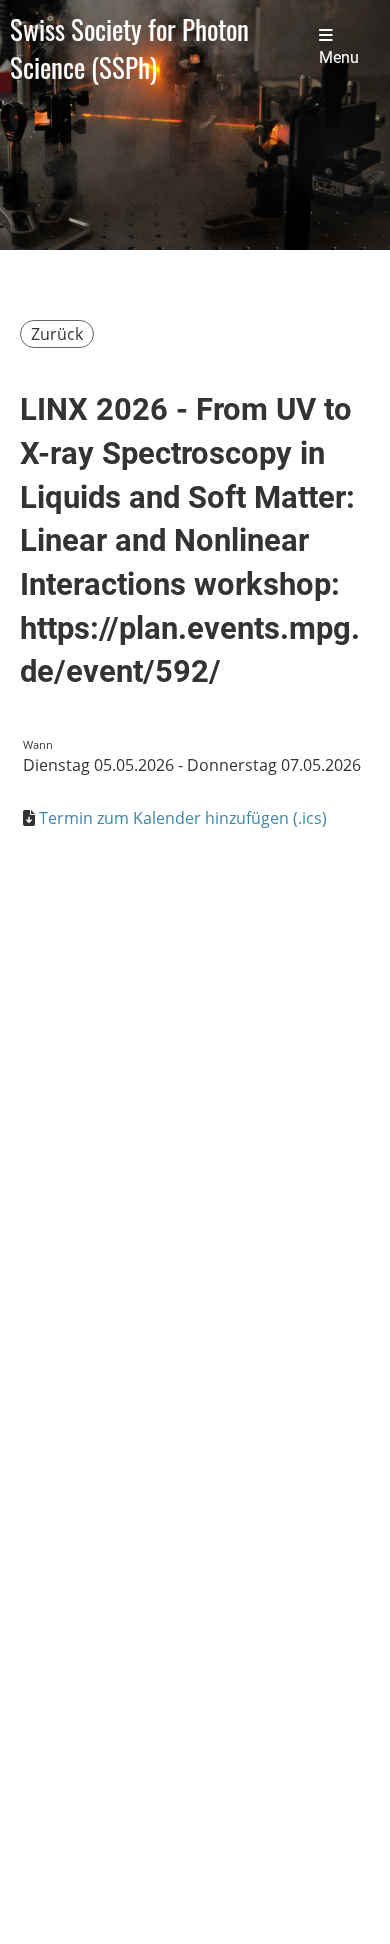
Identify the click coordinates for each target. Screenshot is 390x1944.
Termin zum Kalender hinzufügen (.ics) (183, 818)
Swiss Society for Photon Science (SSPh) (129, 48)
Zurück (57, 334)
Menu (339, 58)
